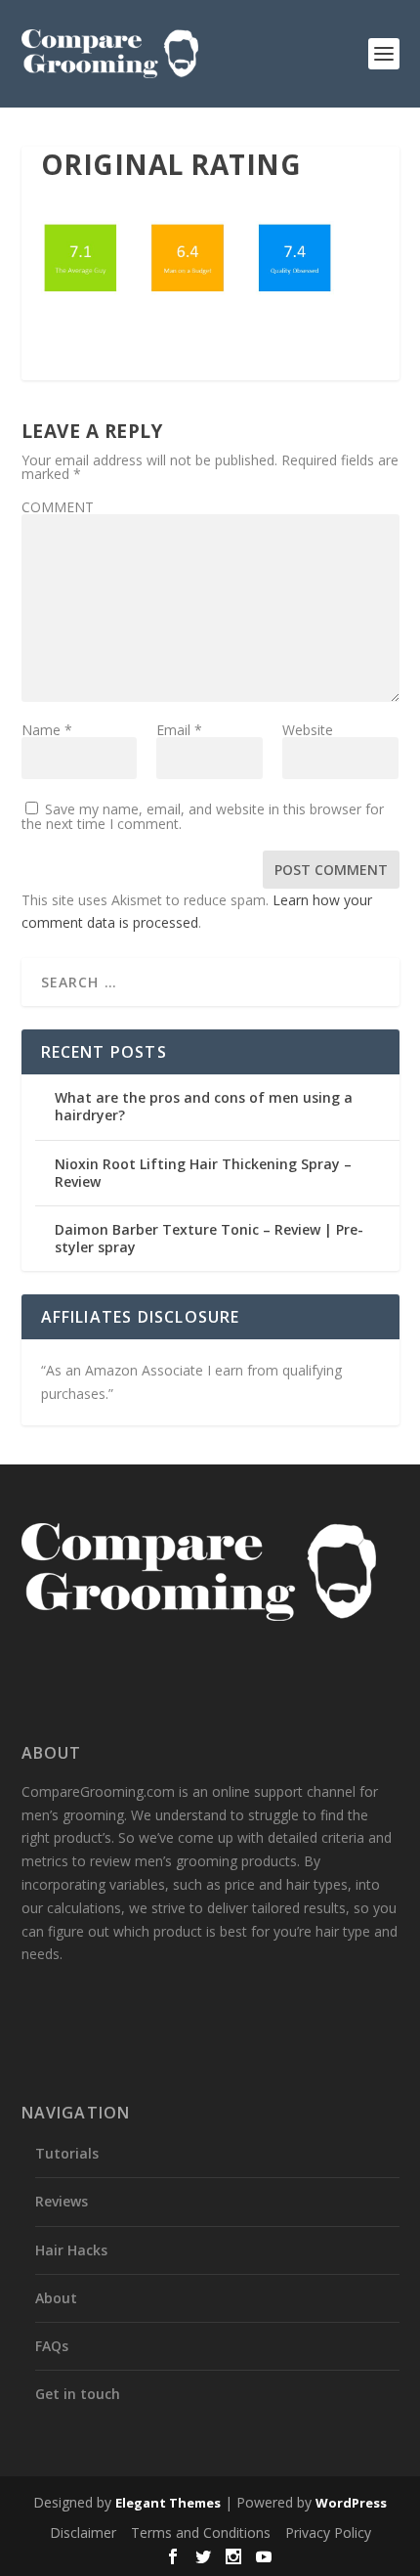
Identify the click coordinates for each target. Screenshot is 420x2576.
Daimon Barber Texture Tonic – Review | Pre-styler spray (209, 1238)
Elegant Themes (168, 2503)
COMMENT (58, 507)
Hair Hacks (71, 2250)
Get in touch (78, 2394)
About (56, 2298)
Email (179, 730)
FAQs (52, 2346)
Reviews (62, 2201)
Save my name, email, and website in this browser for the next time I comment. (203, 816)
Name (47, 730)
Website (308, 730)
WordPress (351, 2503)
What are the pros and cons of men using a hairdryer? (204, 1106)
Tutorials (67, 2153)
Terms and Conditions (201, 2532)
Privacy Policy (328, 2532)
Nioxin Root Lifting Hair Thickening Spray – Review (203, 1173)
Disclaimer (83, 2532)
